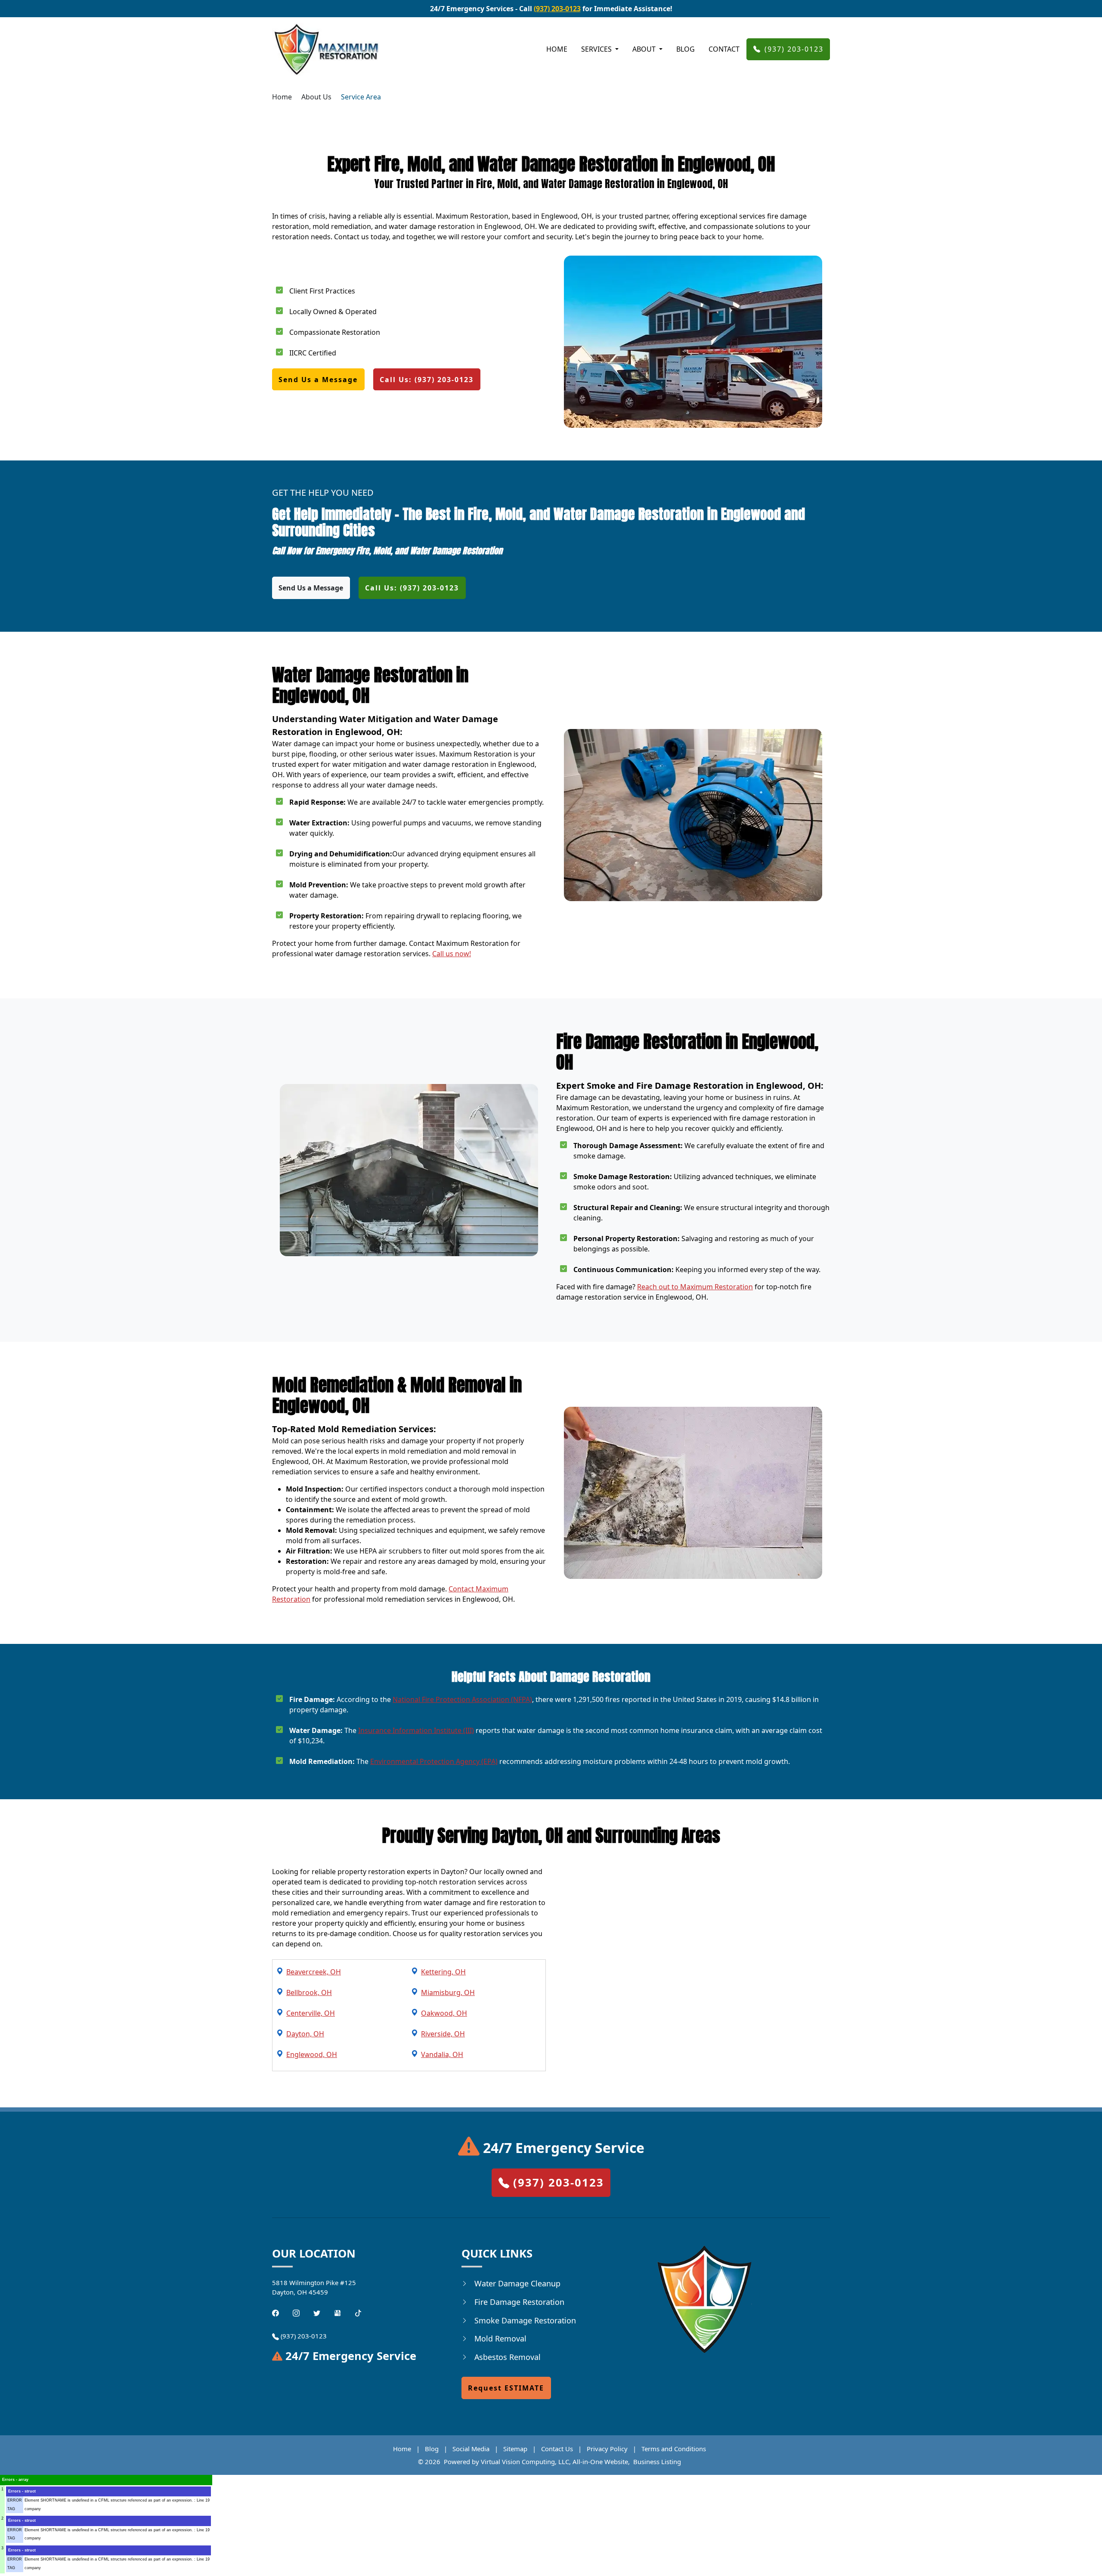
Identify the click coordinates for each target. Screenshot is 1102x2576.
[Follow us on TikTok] (358, 2312)
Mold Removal (500, 2338)
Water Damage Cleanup (517, 2283)
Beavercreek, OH (314, 1972)
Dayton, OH (305, 2034)
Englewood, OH (312, 2054)
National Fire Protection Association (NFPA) (462, 1699)
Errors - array (15, 2480)
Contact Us (557, 2449)
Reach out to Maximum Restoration (695, 1287)
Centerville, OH (311, 2013)
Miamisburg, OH (448, 1992)
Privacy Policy (607, 2449)
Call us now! (452, 954)
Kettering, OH (443, 1972)
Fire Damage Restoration (519, 2302)
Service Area (361, 97)
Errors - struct (22, 2491)
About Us (316, 97)
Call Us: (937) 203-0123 (427, 380)
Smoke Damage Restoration (525, 2320)
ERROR (15, 2500)
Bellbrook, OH (309, 1992)
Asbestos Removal (508, 2357)
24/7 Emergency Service (562, 2148)
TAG (11, 2509)
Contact (724, 49)
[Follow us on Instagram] (296, 2312)
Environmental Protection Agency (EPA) (434, 1761)
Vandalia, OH (442, 2054)
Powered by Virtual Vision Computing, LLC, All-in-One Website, (537, 2462)
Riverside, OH (443, 2034)
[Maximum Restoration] (326, 49)
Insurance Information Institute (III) (416, 1730)
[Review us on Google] (337, 2312)
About (645, 49)
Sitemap (515, 2449)
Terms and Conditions (674, 2449)
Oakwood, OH (444, 2013)
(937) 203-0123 (557, 9)
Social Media (471, 2449)
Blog (686, 49)
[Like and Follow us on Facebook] (275, 2312)
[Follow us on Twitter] (317, 2312)
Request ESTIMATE (506, 2388)
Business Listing (657, 2462)
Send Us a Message (318, 380)
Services (597, 49)
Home (557, 49)
